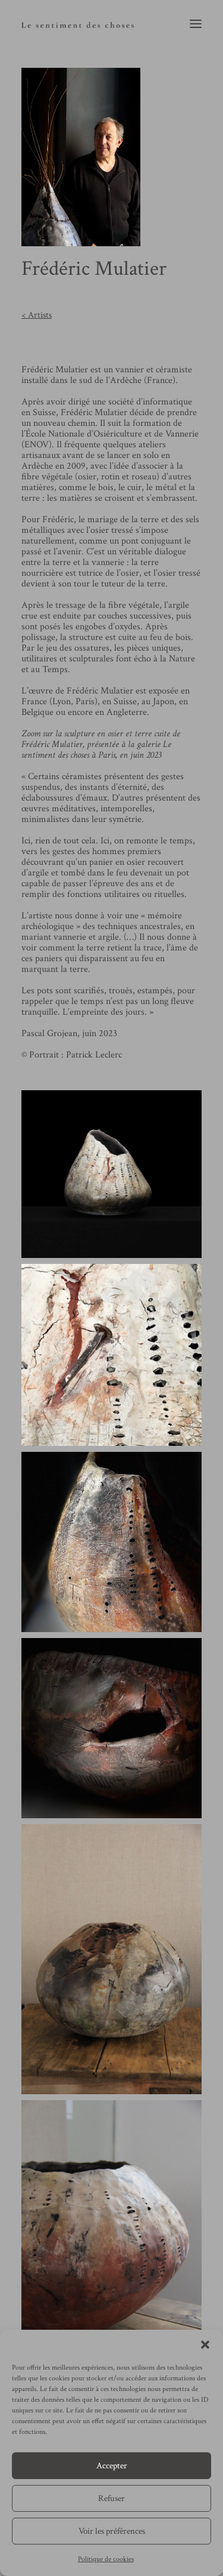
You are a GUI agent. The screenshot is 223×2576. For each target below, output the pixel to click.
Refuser (111, 2498)
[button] (205, 2345)
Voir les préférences (112, 2531)
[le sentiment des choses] (78, 23)
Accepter (112, 2466)
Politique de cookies (106, 2559)
